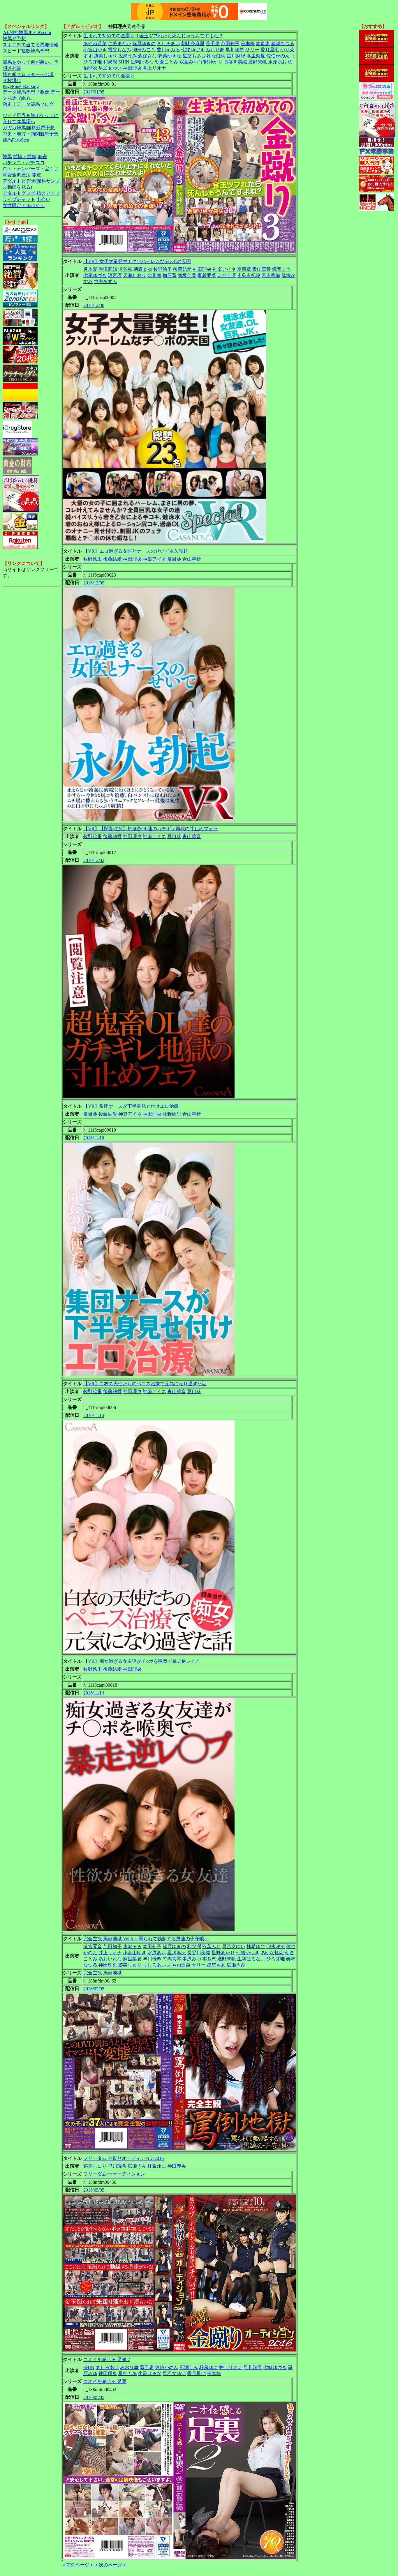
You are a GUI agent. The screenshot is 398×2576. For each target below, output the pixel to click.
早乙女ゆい (110, 68)
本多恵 (263, 44)
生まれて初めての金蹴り (109, 76)
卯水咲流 (276, 1947)
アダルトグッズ (19, 193)
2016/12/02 (94, 860)
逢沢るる (132, 1947)
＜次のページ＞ (110, 2565)
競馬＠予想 (14, 39)
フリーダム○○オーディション (114, 2174)
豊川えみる (168, 50)
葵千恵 (213, 44)
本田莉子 (152, 1947)
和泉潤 (110, 62)
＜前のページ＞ (78, 2565)
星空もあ (192, 56)
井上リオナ (154, 68)
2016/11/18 (94, 1138)
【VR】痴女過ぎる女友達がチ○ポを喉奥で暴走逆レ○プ (141, 1661)
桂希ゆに (256, 1947)
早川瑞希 (235, 50)
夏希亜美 (207, 275)
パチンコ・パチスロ (24, 163)
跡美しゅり (105, 56)
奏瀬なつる (283, 44)
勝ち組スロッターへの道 (28, 74)
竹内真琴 (172, 1959)
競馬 (7, 157)
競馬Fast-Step (16, 140)
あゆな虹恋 (214, 56)
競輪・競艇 (25, 157)
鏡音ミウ (281, 269)
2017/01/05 (94, 92)
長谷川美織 (235, 62)
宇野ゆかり (211, 62)
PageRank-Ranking (21, 86)
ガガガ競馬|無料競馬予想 (29, 128)
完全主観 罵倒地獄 (103, 1973)
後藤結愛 (182, 269)
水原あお (277, 62)
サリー (252, 50)
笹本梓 (248, 44)
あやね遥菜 (95, 44)
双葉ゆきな (170, 56)
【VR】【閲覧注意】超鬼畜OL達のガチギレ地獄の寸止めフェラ (150, 829)
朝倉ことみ (167, 62)
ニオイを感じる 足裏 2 (107, 2359)
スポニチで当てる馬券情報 (31, 45)
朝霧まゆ (143, 269)
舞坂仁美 (187, 275)
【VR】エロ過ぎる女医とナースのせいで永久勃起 (136, 551)
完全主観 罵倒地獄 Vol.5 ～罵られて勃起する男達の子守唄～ (146, 1939)
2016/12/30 (94, 305)
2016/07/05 (94, 1989)
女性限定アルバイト (24, 205)
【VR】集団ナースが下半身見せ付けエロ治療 (131, 1106)
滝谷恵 (125, 269)
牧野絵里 (163, 269)
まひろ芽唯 (273, 1959)
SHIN (124, 62)
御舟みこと (144, 50)
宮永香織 (271, 275)
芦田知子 (230, 44)
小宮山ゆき (95, 50)
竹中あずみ (105, 281)
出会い (43, 199)
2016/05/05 (94, 2190)
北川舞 (154, 275)
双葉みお (189, 62)
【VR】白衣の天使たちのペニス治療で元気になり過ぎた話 (145, 1384)
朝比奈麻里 (193, 44)
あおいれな (110, 1959)
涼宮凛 (115, 275)
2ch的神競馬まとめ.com (27, 32)
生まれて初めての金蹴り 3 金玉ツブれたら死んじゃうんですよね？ (153, 36)
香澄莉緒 (108, 269)
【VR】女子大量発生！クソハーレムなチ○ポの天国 (137, 261)
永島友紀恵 (249, 275)
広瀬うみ (128, 56)
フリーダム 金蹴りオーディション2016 (124, 2158)
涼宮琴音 (93, 1947)
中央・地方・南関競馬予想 (31, 134)
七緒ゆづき (193, 50)
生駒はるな (142, 62)
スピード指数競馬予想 (26, 51)
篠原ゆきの (144, 44)
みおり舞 (215, 50)
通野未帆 (258, 62)
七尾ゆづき (95, 275)
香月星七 (270, 50)
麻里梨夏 (256, 56)
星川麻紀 (236, 56)
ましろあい (168, 44)
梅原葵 (170, 275)
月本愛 (90, 269)
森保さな (147, 56)
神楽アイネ (224, 269)
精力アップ (48, 193)
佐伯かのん (278, 56)
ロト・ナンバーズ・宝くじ (31, 169)
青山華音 (262, 269)
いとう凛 (227, 275)
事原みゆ (192, 1959)
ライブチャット (19, 199)
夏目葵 (244, 269)
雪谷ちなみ (119, 50)
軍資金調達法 (17, 175)
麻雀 (42, 157)
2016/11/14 (94, 1415)
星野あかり (223, 1953)
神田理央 (132, 68)
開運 (36, 175)
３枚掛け (12, 81)
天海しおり (135, 275)
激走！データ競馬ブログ (28, 104)
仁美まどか (119, 44)
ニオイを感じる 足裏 (105, 2381)
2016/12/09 (94, 583)
